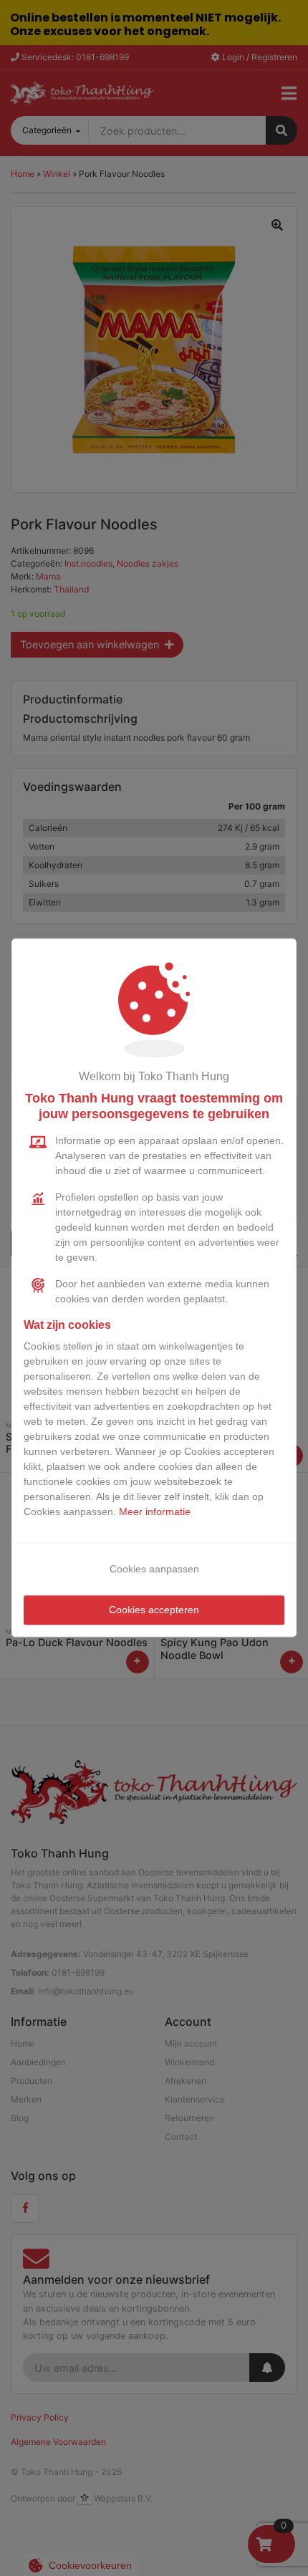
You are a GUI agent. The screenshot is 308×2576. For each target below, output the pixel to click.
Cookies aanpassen (154, 1570)
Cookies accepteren (154, 1610)
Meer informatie (155, 1512)
